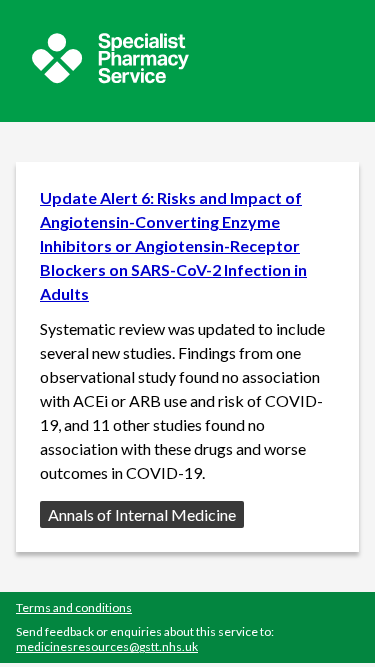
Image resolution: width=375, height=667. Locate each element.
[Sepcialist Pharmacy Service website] (110, 77)
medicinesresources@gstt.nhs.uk (107, 646)
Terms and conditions (74, 607)
